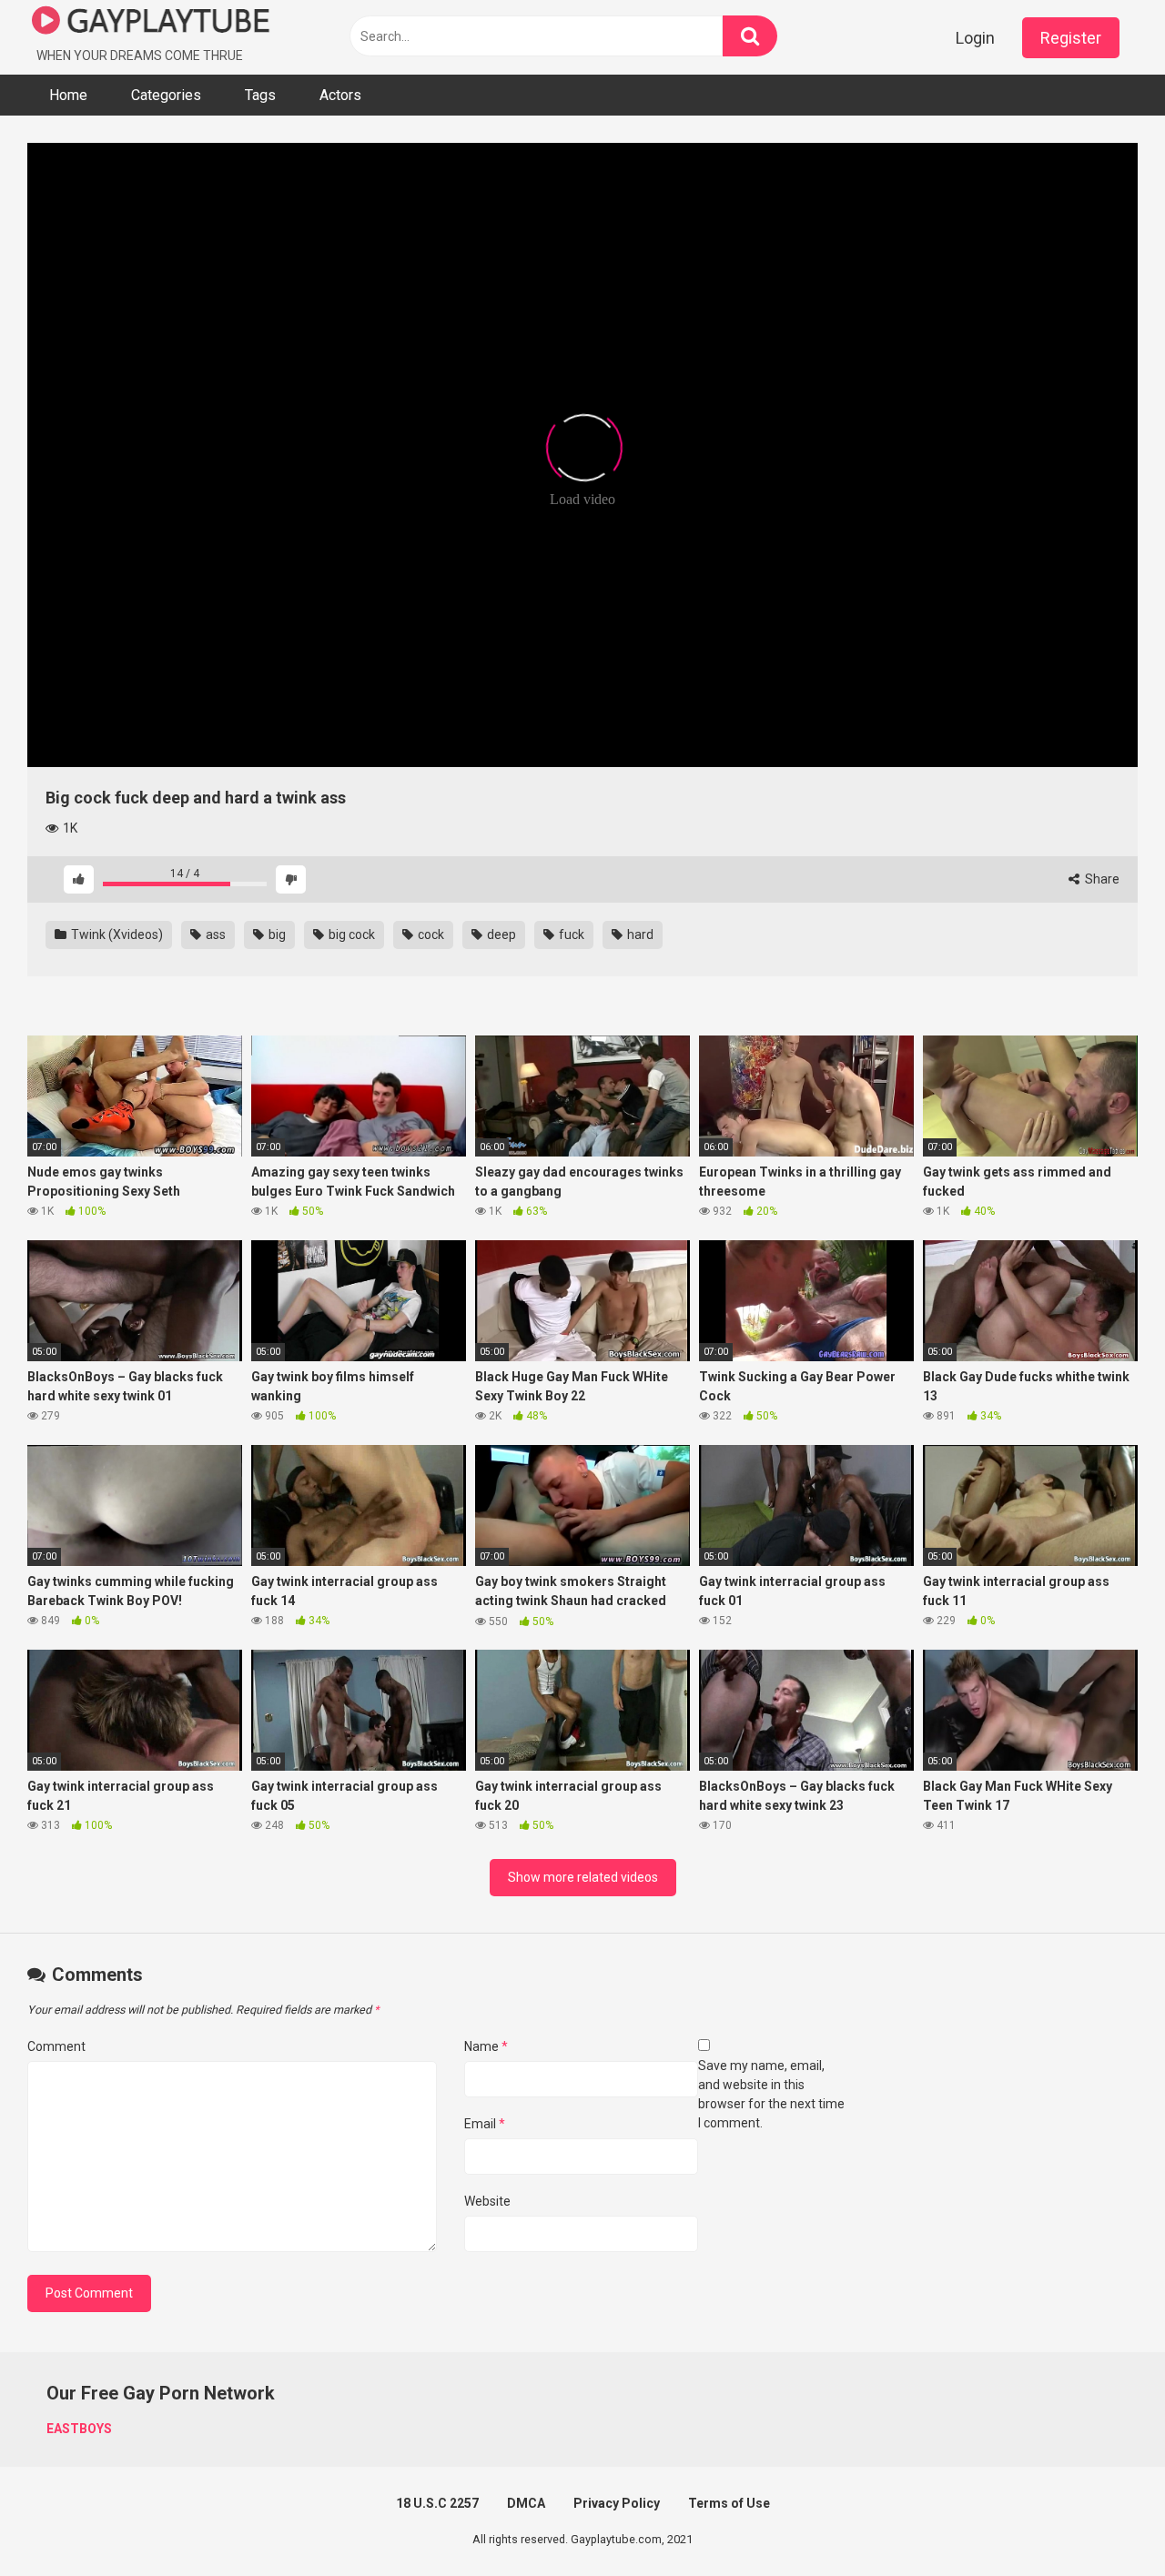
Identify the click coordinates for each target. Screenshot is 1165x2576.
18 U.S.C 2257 (437, 2503)
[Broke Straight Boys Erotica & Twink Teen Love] (151, 23)
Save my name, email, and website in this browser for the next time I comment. (771, 2094)
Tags (260, 95)
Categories (166, 95)
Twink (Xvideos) (116, 934)
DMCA (526, 2503)
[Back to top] (1104, 2521)
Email (485, 2124)
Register (1071, 38)
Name (486, 2046)
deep (500, 934)
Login (975, 38)
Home (68, 95)
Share (1101, 879)
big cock (350, 934)
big (276, 934)
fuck (570, 934)
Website (487, 2201)
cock (430, 934)
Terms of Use (729, 2503)
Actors (340, 95)
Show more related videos (583, 1877)
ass (214, 934)
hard (639, 934)
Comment (56, 2046)
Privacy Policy (617, 2503)
